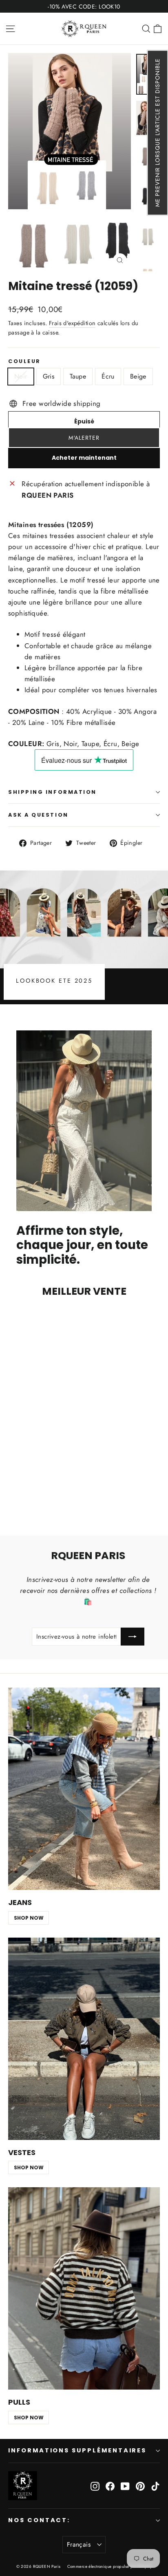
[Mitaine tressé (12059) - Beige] (49, 1495)
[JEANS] (84, 1789)
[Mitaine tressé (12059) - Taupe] (31, 1495)
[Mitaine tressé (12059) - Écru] (40, 1495)
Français (79, 2544)
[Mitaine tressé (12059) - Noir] (13, 1495)
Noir (21, 376)
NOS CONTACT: (39, 2520)
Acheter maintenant (84, 458)
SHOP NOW (29, 1918)
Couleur (24, 361)
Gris (49, 376)
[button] (157, 133)
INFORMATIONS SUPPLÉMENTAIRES (77, 2450)
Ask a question (38, 815)
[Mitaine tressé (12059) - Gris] (22, 1495)
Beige (138, 376)
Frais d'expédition (72, 323)
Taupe (78, 376)
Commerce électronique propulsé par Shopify (110, 2566)
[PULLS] (84, 2288)
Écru (108, 376)
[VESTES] (84, 2039)
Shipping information (52, 792)
